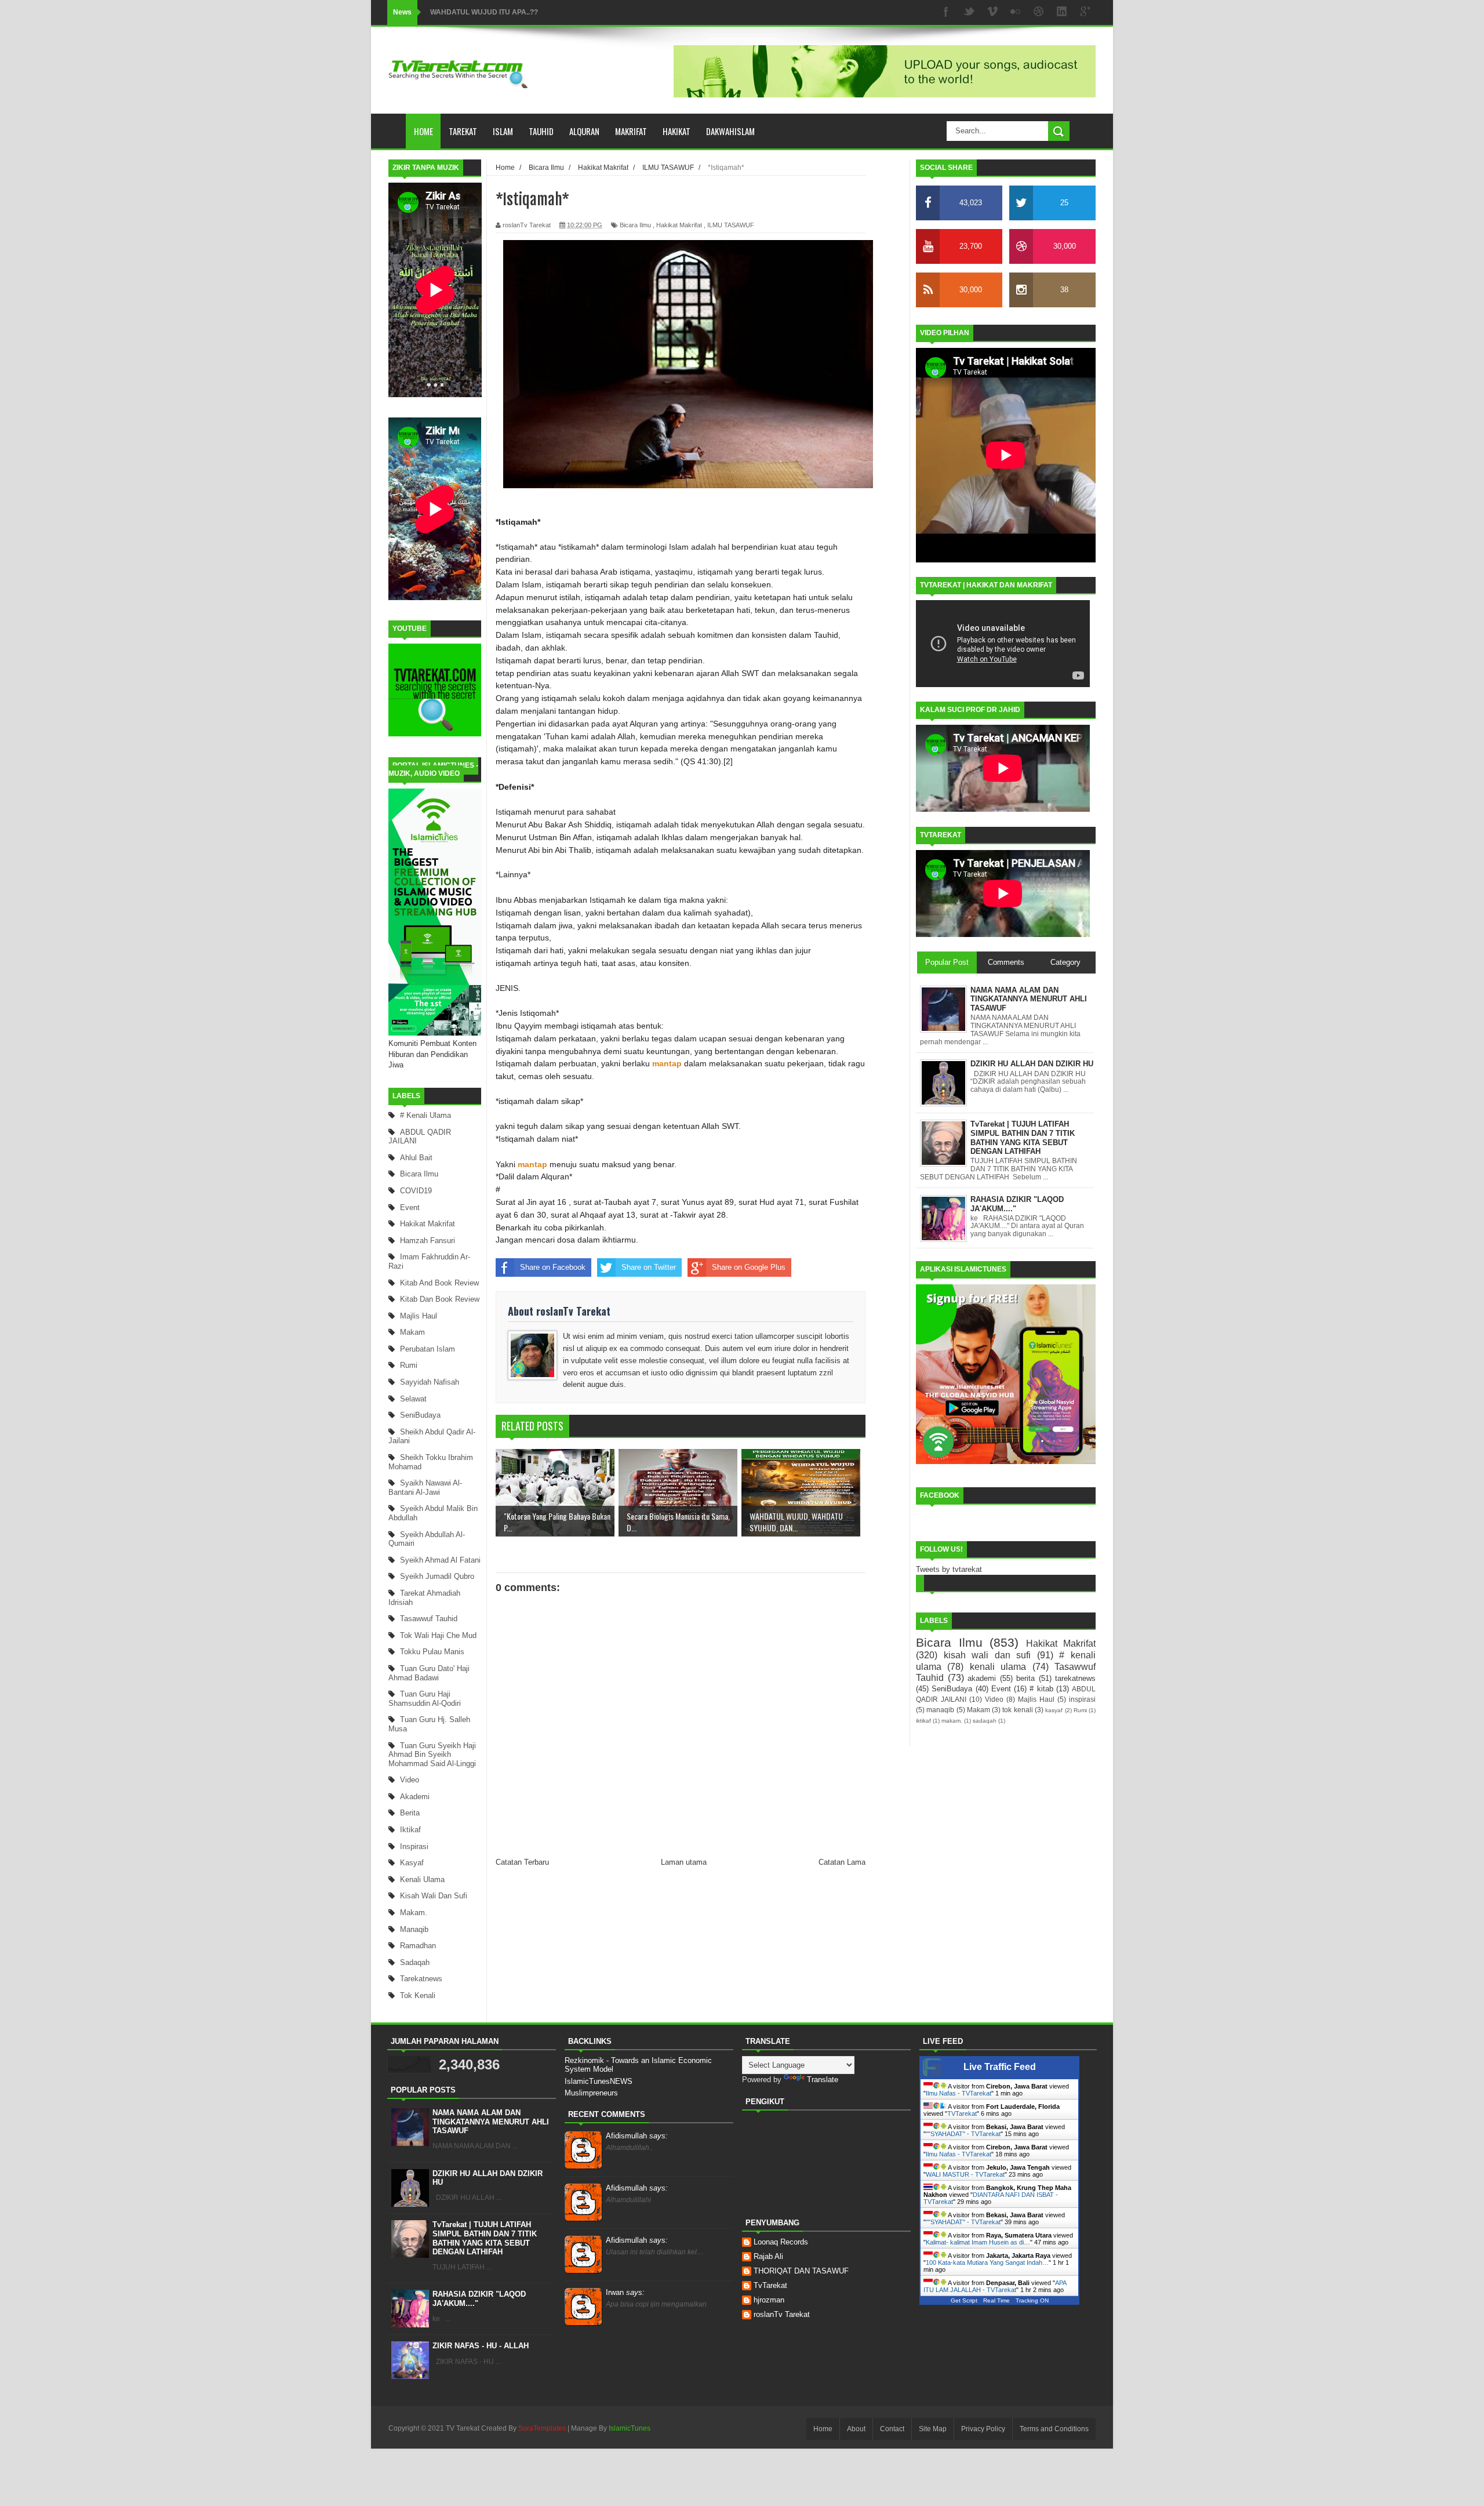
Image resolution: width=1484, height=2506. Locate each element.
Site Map (933, 2429)
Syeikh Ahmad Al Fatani (440, 1560)
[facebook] (946, 12)
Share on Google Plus (749, 1267)
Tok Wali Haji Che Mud (438, 1635)
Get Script (964, 2300)
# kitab (1041, 1689)
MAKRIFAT (631, 131)
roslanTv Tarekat (782, 2314)
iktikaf (410, 1830)
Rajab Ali (768, 2256)
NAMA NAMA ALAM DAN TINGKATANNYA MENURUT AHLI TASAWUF (491, 2122)
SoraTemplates (542, 2428)
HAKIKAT (676, 131)
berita (410, 1813)
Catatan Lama (842, 1862)
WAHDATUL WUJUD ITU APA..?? (484, 12)
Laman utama (684, 1862)
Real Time (996, 2300)
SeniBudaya (420, 1415)
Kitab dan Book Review (440, 1299)
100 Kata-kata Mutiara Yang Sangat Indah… (987, 2262)
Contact (892, 2429)
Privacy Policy (983, 2429)
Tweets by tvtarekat (949, 1569)
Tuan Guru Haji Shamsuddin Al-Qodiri (425, 1699)
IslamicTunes (630, 2428)
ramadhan (418, 1946)
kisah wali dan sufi (434, 1896)
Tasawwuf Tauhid (429, 1619)
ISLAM (503, 131)
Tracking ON (1032, 2300)
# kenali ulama (425, 1115)
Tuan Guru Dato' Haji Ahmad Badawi (429, 1673)
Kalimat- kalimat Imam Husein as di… (978, 2242)
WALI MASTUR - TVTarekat (965, 2174)
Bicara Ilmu (419, 1174)
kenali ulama (422, 1880)
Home (423, 131)
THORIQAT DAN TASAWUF (801, 2271)
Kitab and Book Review (439, 1283)
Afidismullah (637, 2136)
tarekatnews (421, 1979)
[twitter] (969, 12)
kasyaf (412, 1863)
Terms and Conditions (1054, 2429)
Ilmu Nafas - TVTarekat (959, 2093)
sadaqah (415, 1962)
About (856, 2429)
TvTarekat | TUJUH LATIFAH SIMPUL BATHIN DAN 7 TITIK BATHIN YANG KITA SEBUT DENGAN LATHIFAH (485, 2238)
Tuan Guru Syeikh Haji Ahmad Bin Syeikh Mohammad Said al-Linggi (432, 1755)
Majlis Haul (419, 1316)
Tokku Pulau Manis (432, 1652)
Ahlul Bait (416, 1158)
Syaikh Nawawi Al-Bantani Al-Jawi (425, 1488)
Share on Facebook (553, 1267)
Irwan (625, 2292)
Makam (412, 1332)
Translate (823, 2080)
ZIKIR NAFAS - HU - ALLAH (481, 2346)
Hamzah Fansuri (428, 1241)
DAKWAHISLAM (730, 131)
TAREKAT (463, 131)
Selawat (413, 1399)
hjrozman (769, 2300)
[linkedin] (1062, 12)
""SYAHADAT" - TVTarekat (963, 2134)
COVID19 (416, 1191)
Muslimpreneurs (591, 2093)
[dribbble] (1039, 12)
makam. (414, 1913)
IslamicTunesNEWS (599, 2081)
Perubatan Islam (428, 1349)
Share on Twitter (649, 1267)
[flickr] (1016, 12)
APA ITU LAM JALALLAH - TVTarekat (995, 2286)
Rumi (409, 1365)
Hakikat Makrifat (428, 1224)
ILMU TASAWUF (731, 225)
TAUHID (541, 131)
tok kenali (418, 1995)
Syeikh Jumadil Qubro (437, 1576)
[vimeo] (992, 12)
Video (410, 1780)
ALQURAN (584, 131)
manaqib (414, 1929)
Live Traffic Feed (1000, 2067)
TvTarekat (770, 2285)
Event (410, 1207)
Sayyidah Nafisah (430, 1382)
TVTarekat (962, 2113)
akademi (415, 1797)
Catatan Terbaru (522, 1862)
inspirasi (414, 1846)
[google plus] (1085, 12)
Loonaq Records (781, 2242)
